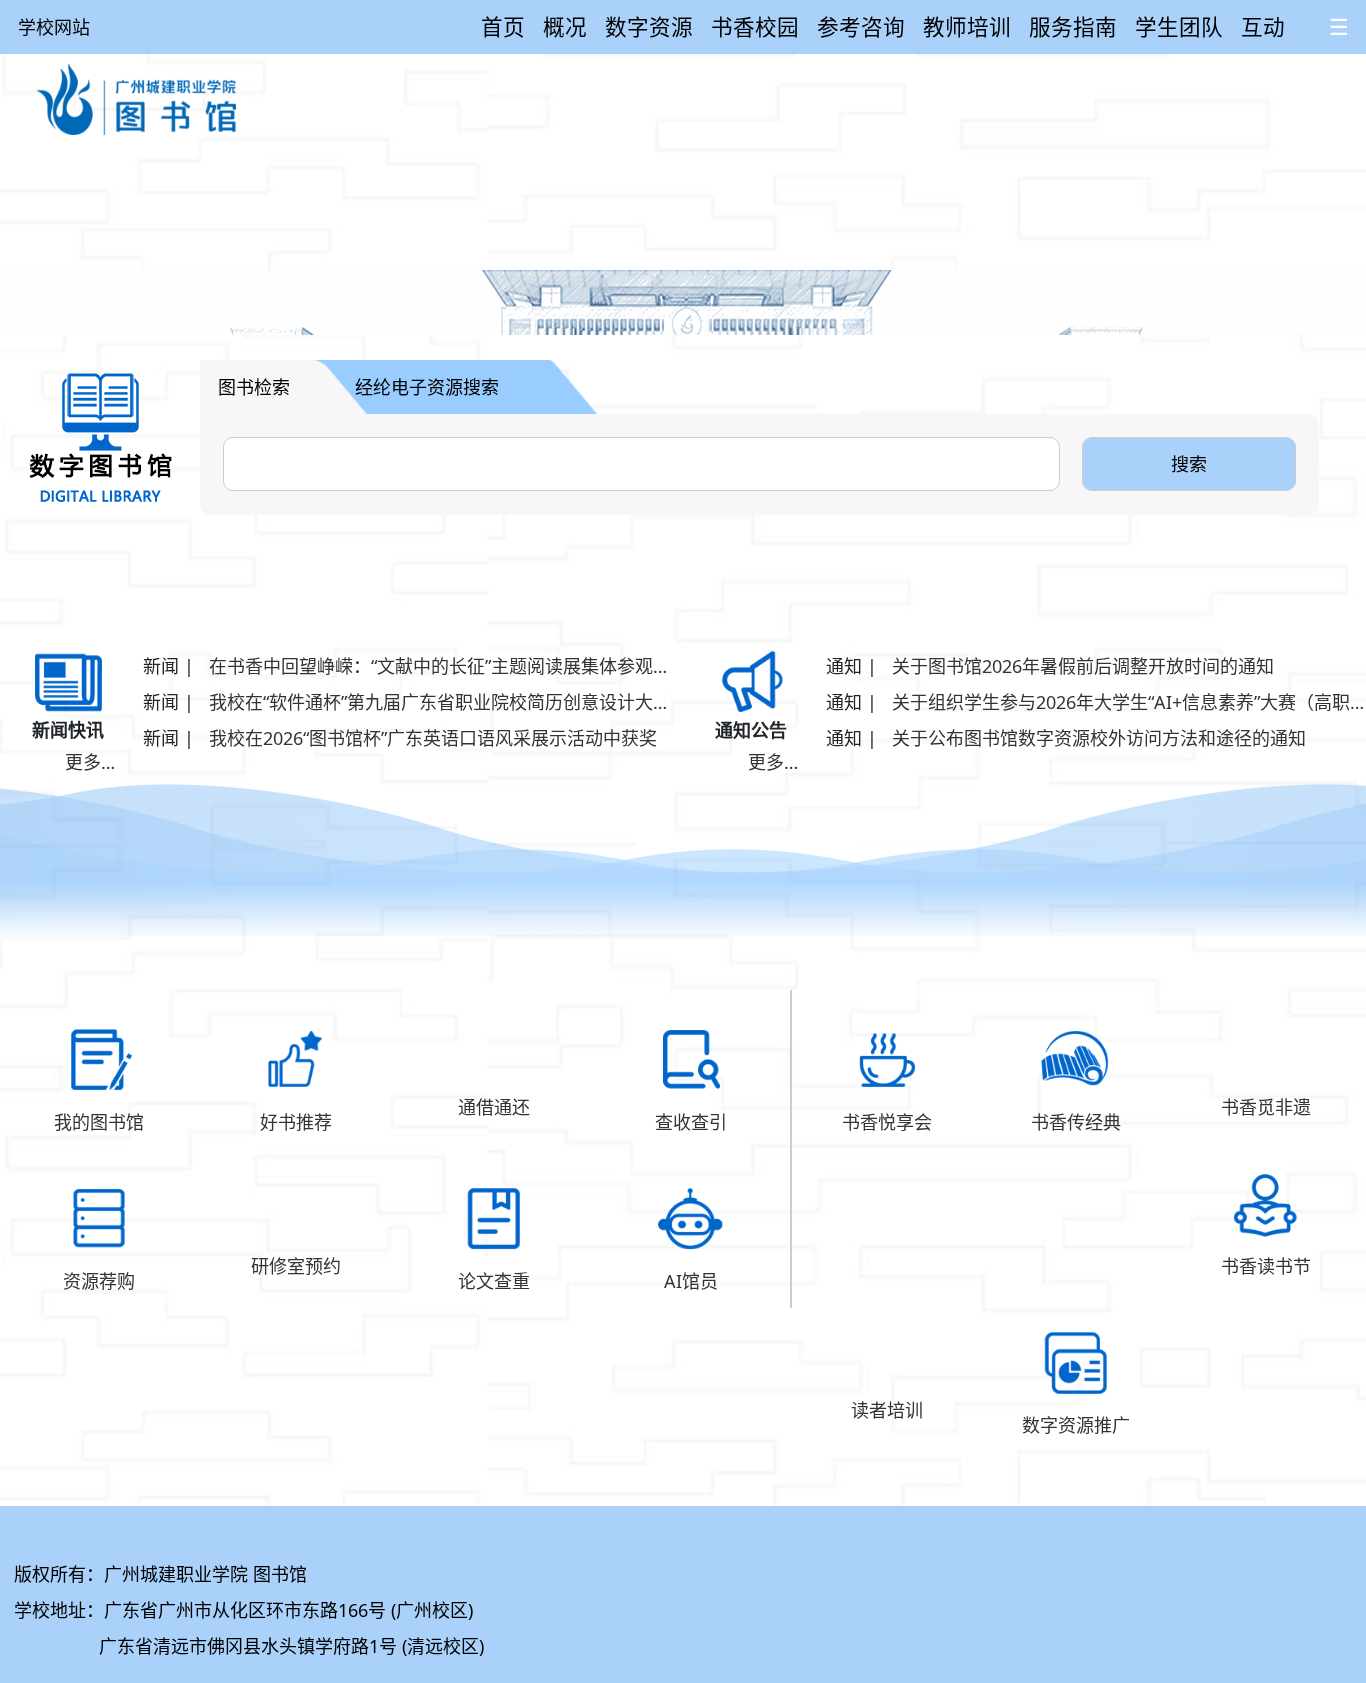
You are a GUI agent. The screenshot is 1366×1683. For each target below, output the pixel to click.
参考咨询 (861, 26)
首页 (503, 26)
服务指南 (1073, 26)
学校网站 (54, 27)
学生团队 (1179, 26)
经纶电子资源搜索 (427, 387)
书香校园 (755, 26)
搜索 (1189, 464)
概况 (565, 26)
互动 (1263, 26)
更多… (90, 762)
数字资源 (649, 26)
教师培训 (967, 26)
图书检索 (254, 387)
